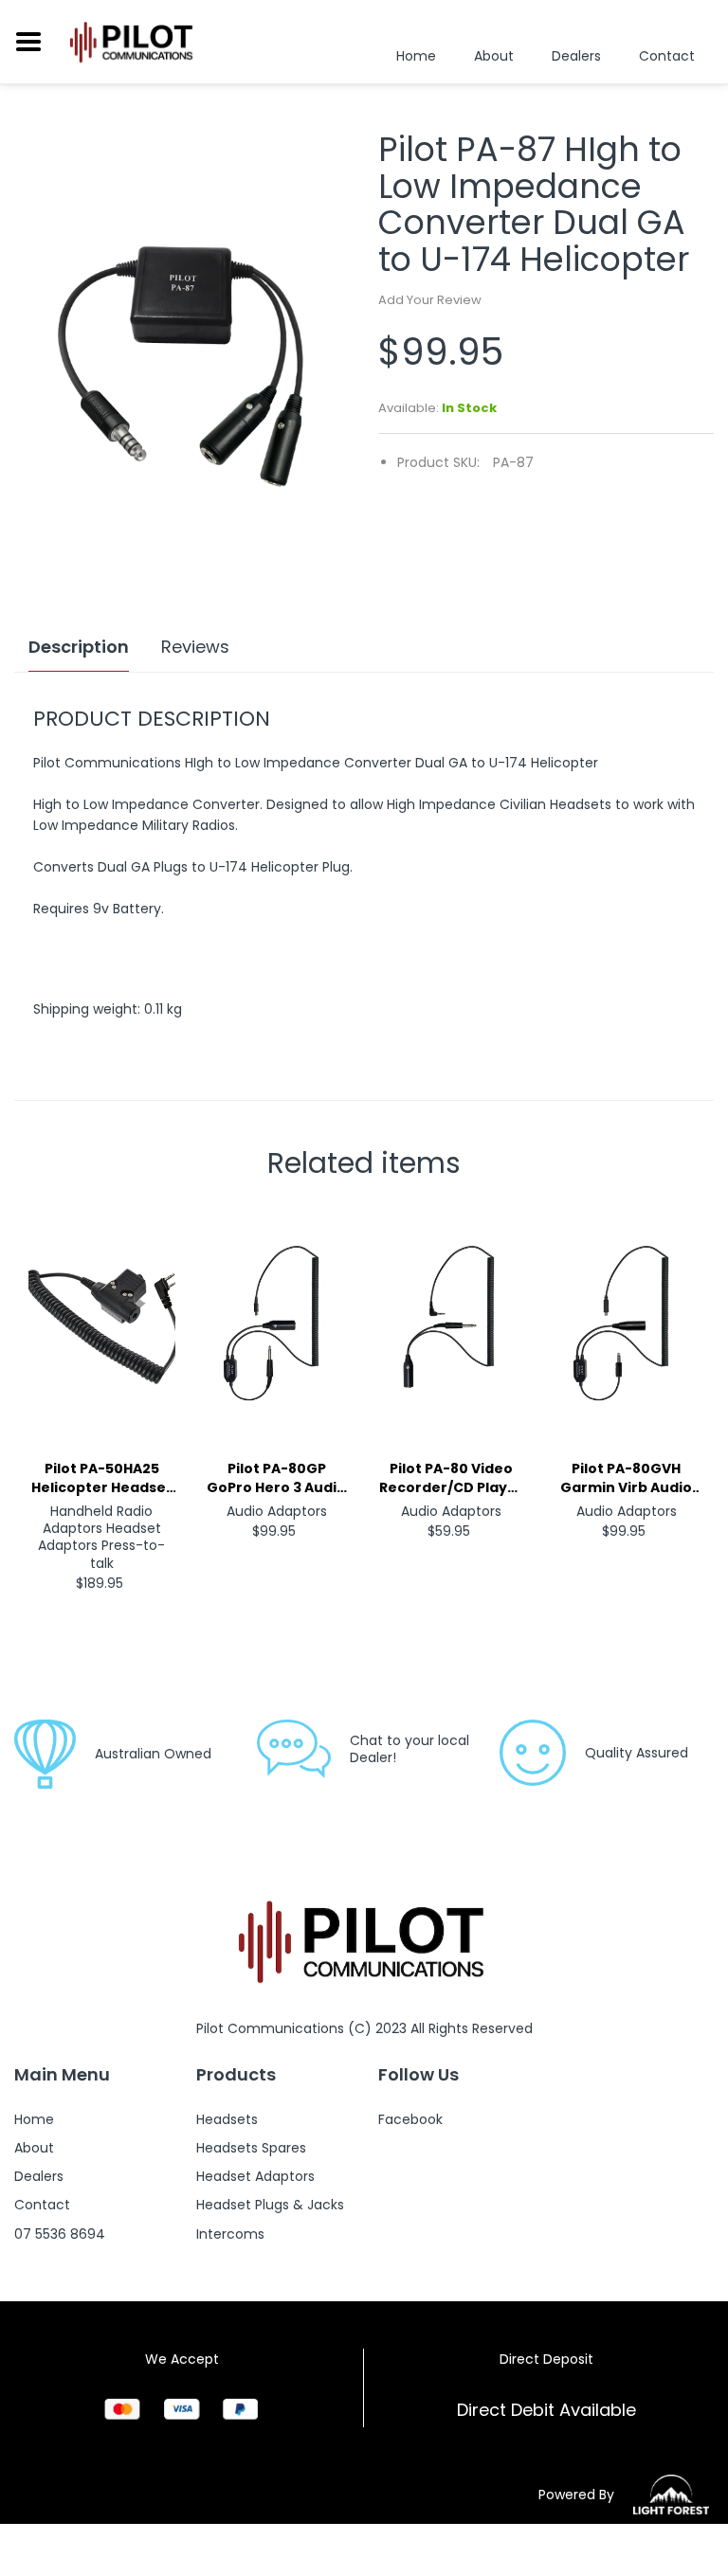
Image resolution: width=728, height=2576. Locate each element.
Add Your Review (430, 300)
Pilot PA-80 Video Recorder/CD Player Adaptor (451, 1478)
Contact (667, 56)
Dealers (576, 56)
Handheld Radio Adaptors (98, 1520)
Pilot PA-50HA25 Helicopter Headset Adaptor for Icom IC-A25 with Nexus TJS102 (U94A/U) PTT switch (102, 1478)
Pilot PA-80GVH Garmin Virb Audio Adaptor (626, 1478)
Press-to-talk (128, 1554)
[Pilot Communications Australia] (133, 42)
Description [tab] (79, 647)
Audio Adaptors (277, 1511)
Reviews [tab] (195, 647)
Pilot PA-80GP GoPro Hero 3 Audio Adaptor (276, 1478)
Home (416, 56)
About (494, 56)
